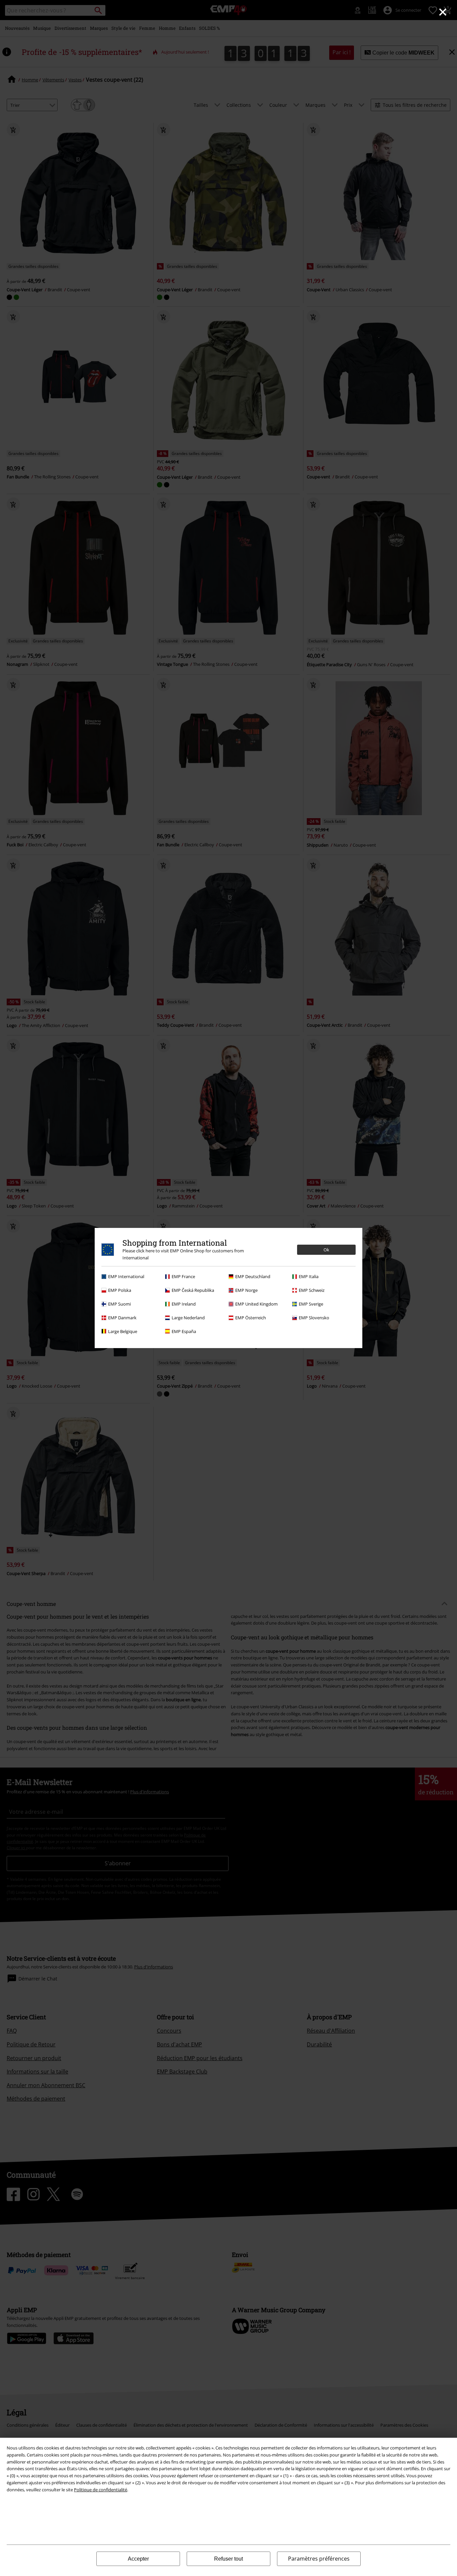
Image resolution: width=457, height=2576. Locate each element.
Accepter (138, 2559)
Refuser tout (229, 2559)
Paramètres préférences (319, 2559)
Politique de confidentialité (101, 2490)
